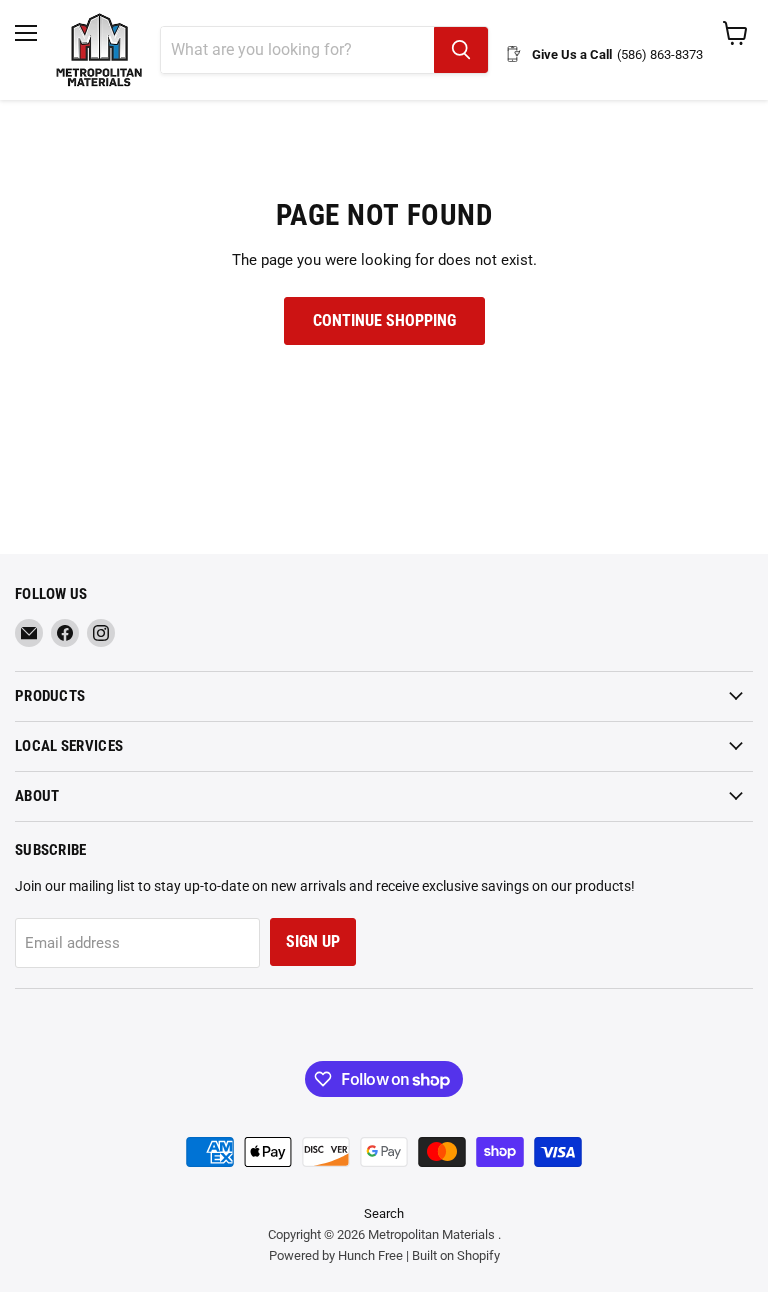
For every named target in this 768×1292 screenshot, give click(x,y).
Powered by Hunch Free (336, 1255)
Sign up (313, 941)
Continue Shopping (384, 320)
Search (384, 1213)
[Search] (461, 50)
